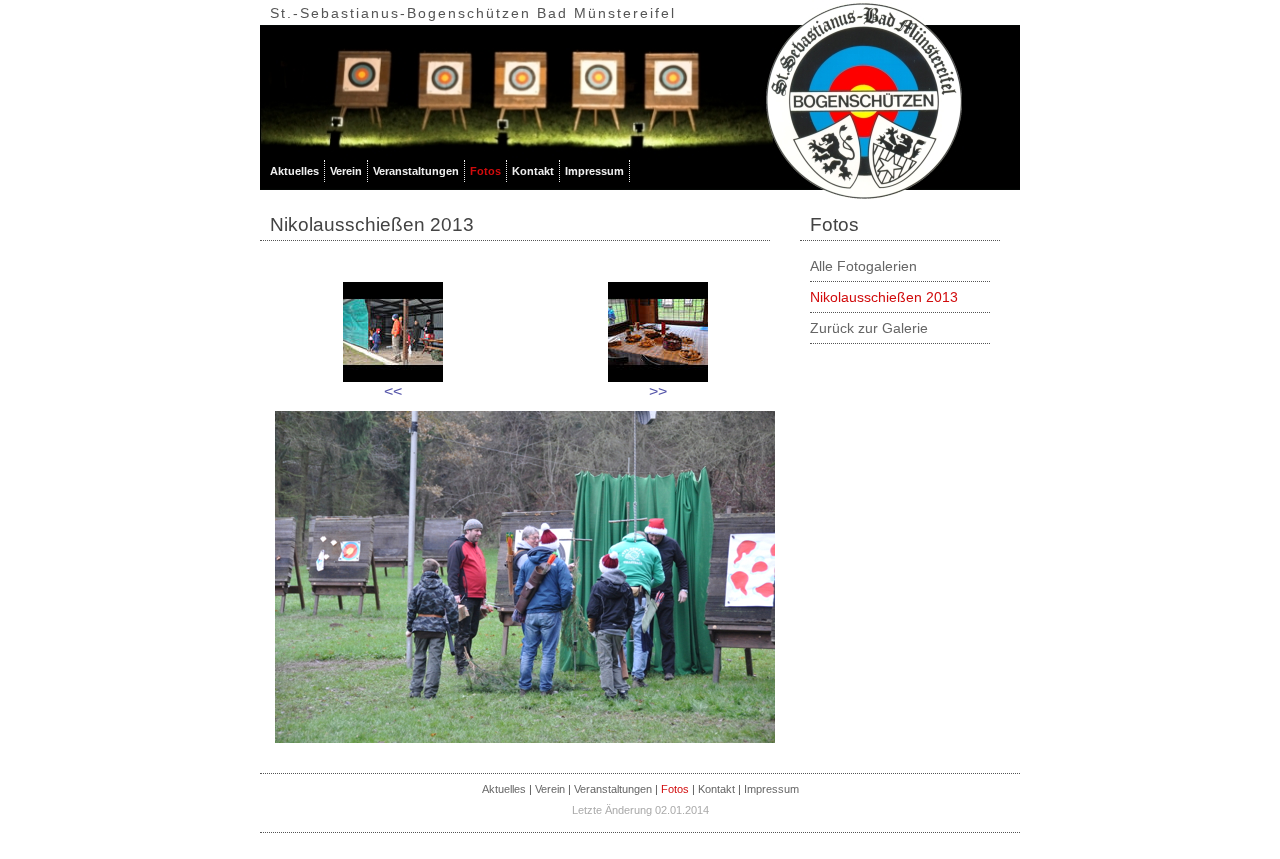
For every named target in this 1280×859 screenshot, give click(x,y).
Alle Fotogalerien (863, 266)
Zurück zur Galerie (869, 328)
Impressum (594, 171)
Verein (346, 171)
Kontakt (533, 171)
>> (658, 391)
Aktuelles (294, 171)
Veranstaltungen (416, 171)
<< (393, 391)
